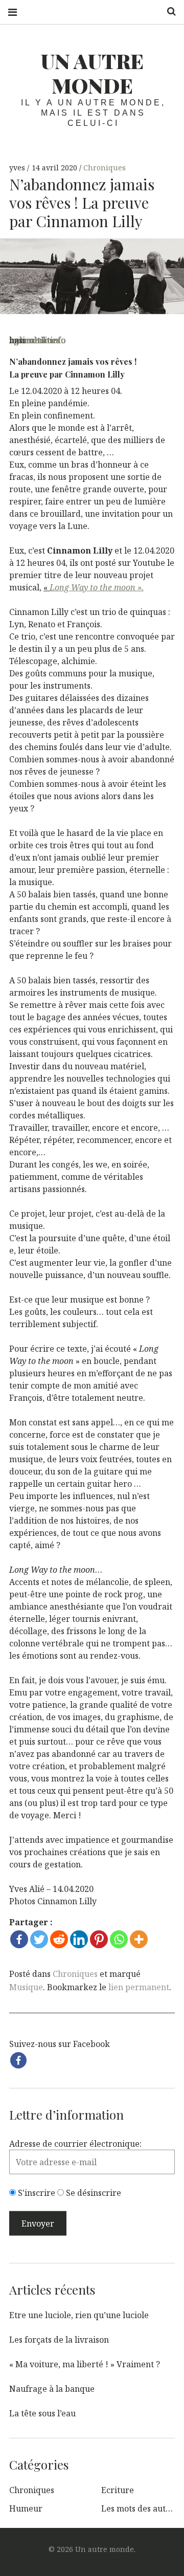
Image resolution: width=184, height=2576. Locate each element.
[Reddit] (59, 1939)
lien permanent (139, 1987)
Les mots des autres (140, 2508)
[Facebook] (19, 1939)
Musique (26, 1987)
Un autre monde (92, 73)
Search (168, 12)
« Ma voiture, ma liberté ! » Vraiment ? (85, 2364)
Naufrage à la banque (52, 2389)
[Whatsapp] (119, 1939)
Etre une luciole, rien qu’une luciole (79, 2315)
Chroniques (105, 168)
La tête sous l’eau (42, 2413)
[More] (139, 1939)
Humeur (26, 2508)
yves (18, 168)
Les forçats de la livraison (59, 2340)
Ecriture (118, 2490)
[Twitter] (39, 1939)
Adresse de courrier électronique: (75, 2144)
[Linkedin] (79, 1939)
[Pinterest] (99, 1939)
